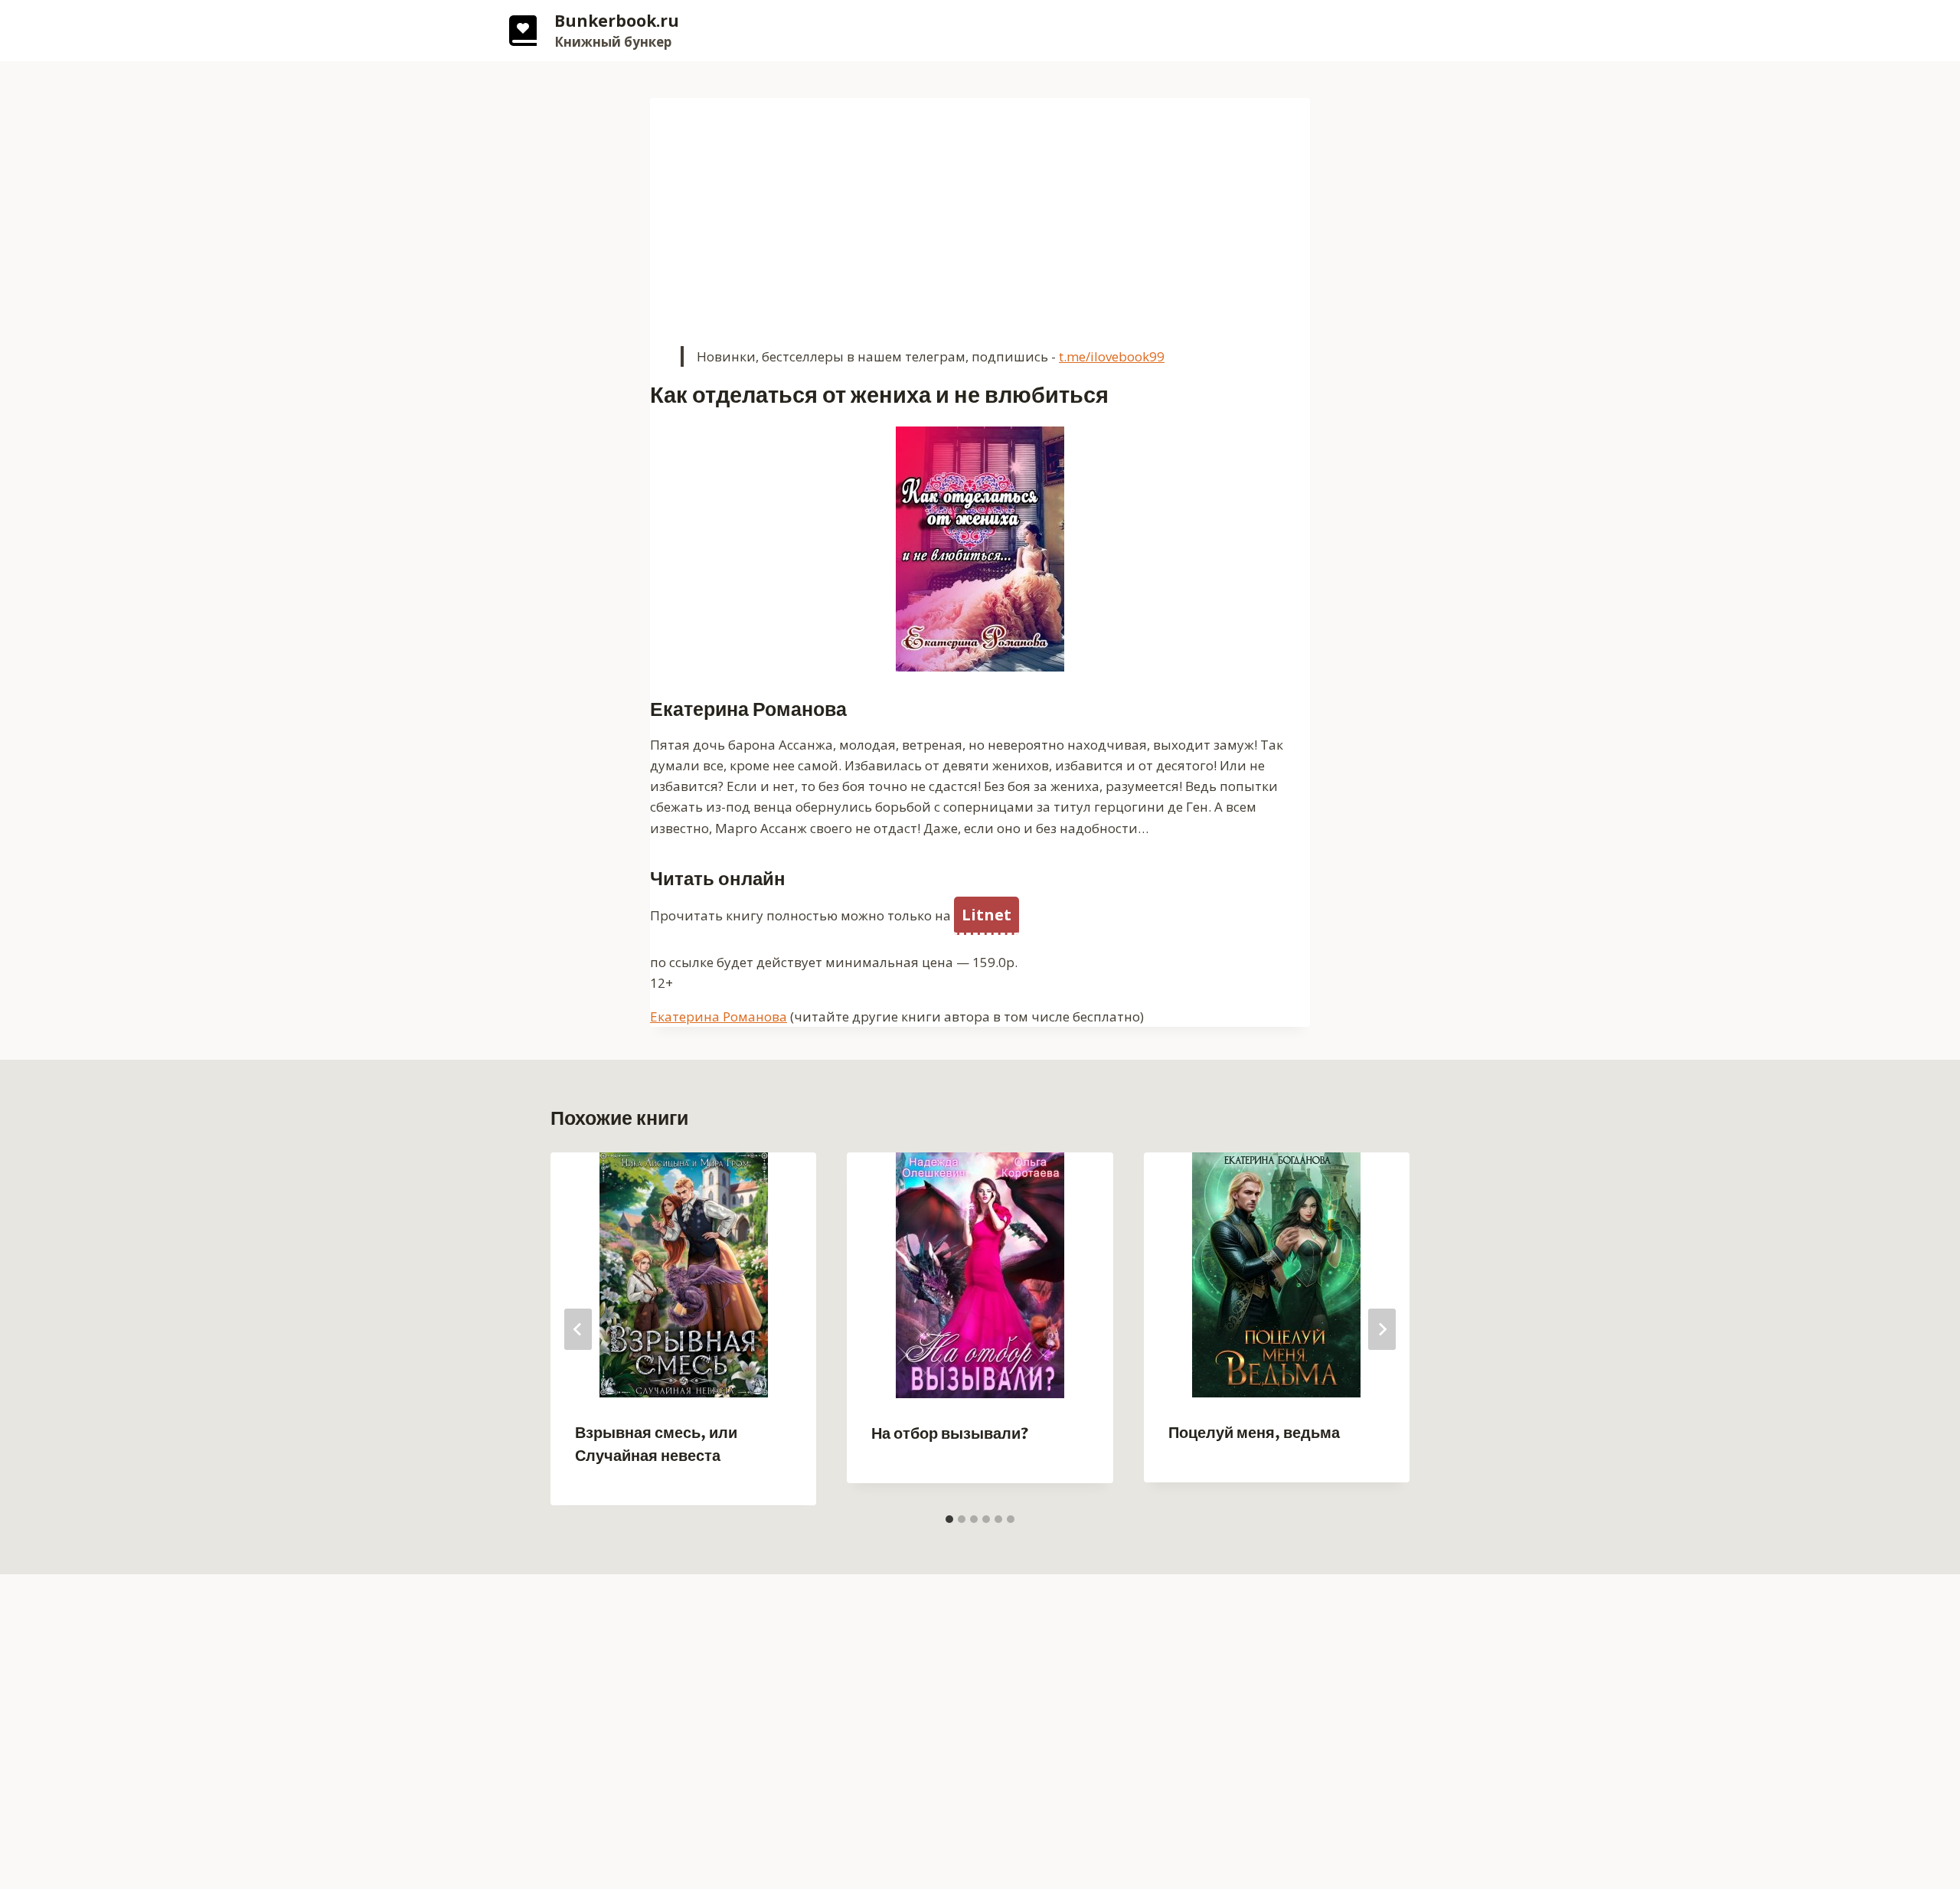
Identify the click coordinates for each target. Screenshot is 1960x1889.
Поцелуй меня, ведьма (1254, 1433)
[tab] (949, 1519)
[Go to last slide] (578, 1329)
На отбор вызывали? (950, 1434)
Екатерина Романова (719, 1016)
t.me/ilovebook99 (1112, 356)
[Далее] (1382, 1329)
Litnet (987, 915)
